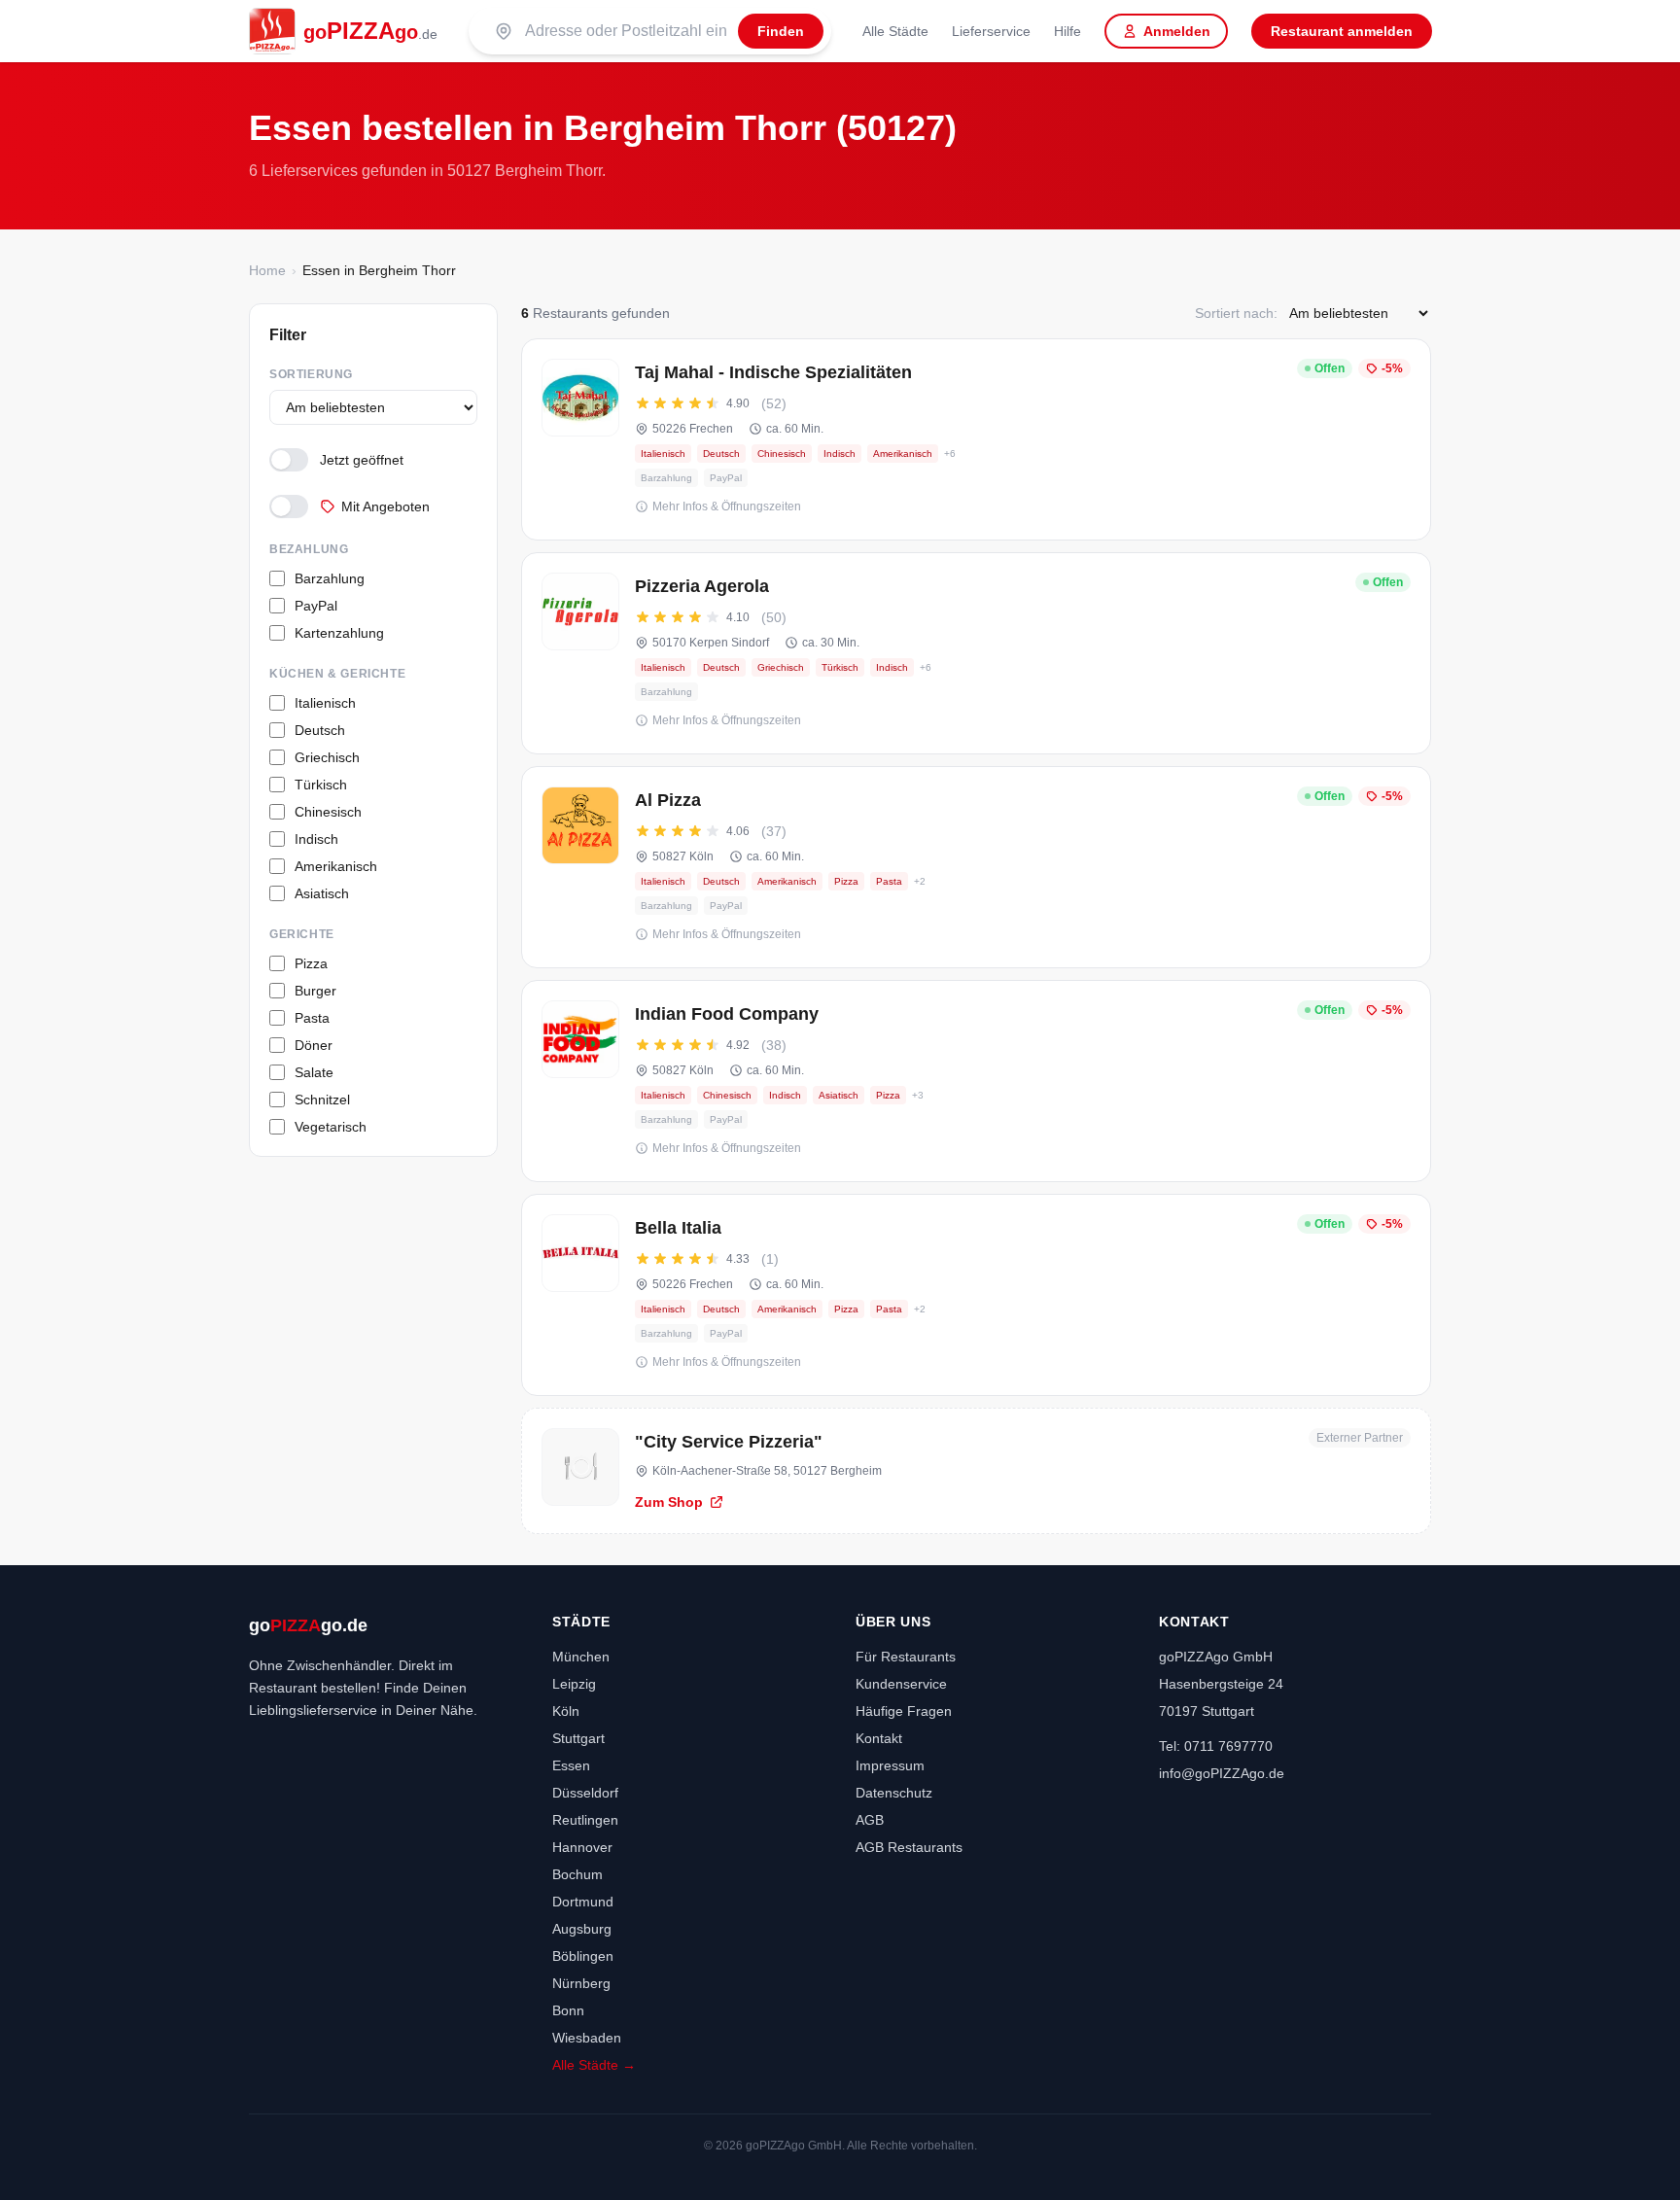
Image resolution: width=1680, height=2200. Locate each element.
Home (267, 270)
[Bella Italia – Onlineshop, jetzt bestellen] (976, 1295)
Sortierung (311, 374)
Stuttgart (578, 1738)
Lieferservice (991, 31)
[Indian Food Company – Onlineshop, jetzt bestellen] (976, 1081)
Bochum (577, 1874)
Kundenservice (901, 1684)
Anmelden (1177, 31)
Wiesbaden (587, 2038)
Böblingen (583, 1956)
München (581, 1657)
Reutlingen (585, 1820)
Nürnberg (581, 1983)
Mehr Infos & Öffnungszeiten (727, 506)
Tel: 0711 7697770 (1216, 1746)
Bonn (568, 2010)
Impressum (890, 1765)
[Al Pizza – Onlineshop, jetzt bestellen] (976, 867)
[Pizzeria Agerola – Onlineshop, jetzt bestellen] (976, 653)
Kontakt (879, 1738)
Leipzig (574, 1684)
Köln (566, 1711)
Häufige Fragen (904, 1711)
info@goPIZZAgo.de (1222, 1773)
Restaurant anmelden (1342, 31)
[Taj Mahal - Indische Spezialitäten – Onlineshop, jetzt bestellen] (976, 439)
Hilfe (1067, 31)
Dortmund (583, 1902)
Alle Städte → (594, 2065)
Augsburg (582, 1929)
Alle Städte (895, 31)
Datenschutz (894, 1793)
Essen (571, 1765)
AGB (870, 1820)
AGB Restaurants (909, 1847)
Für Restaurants (906, 1657)
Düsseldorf (585, 1793)
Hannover (582, 1847)
